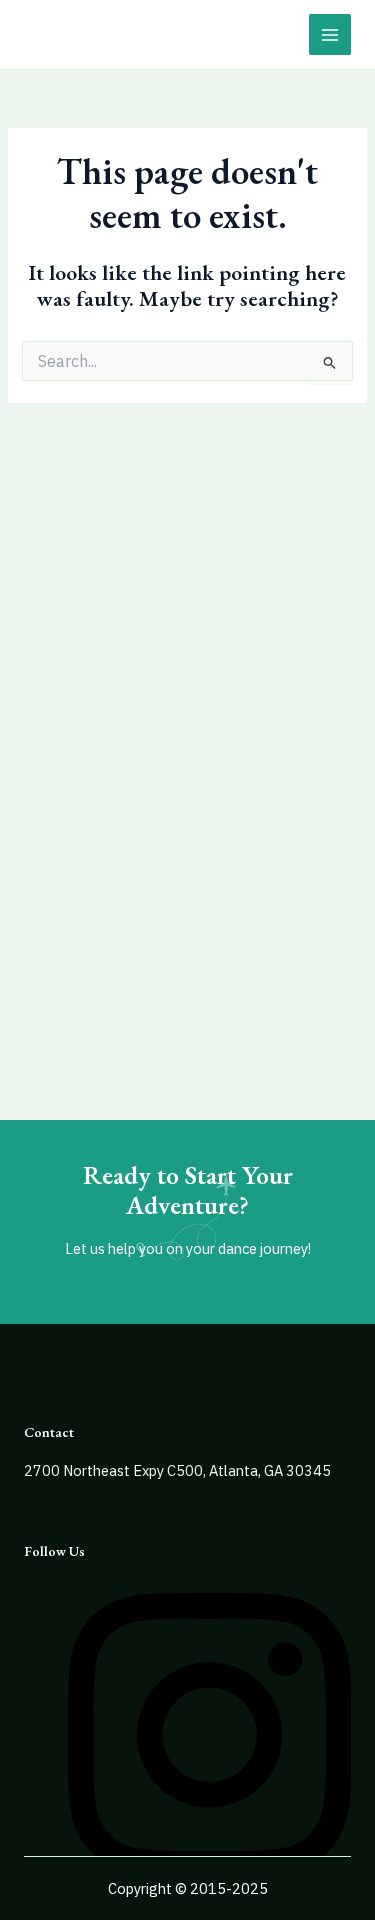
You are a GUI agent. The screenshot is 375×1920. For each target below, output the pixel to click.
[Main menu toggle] (330, 35)
